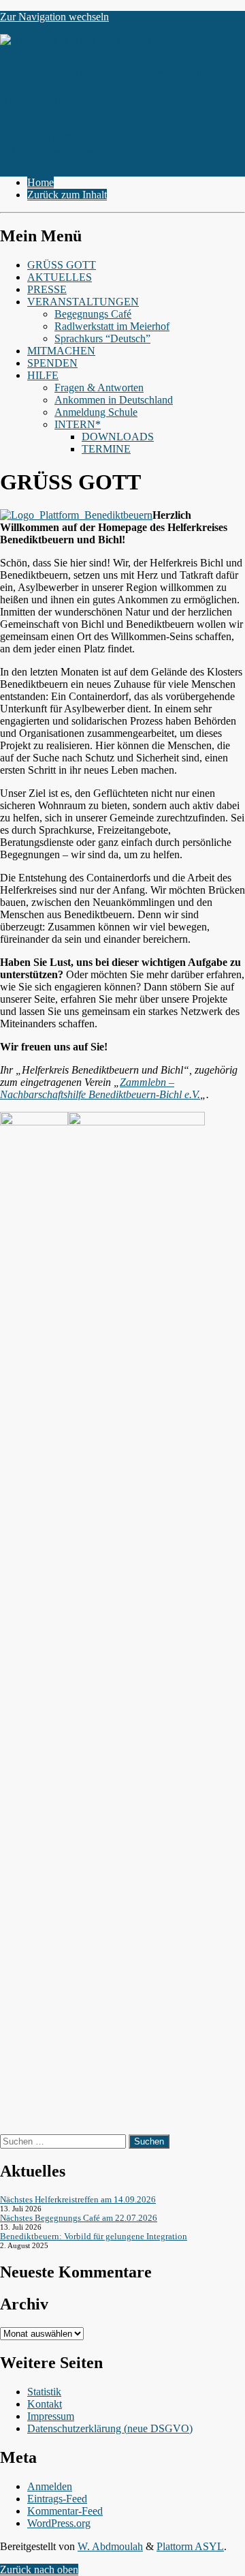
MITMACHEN (61, 351)
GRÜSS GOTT (62, 265)
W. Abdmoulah (110, 2546)
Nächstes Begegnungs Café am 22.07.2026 (79, 2218)
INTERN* (78, 424)
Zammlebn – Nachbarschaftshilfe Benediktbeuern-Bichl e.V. (100, 1088)
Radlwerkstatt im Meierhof (112, 326)
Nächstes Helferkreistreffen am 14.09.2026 (78, 2199)
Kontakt (45, 2404)
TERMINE (106, 449)
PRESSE (47, 289)
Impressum (51, 2416)
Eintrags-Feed (57, 2499)
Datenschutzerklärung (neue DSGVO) (110, 2428)
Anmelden (50, 2486)
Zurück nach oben (39, 2570)
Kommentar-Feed (65, 2511)
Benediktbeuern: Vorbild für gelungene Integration (94, 2236)
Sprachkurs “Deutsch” (102, 338)
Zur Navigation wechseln (54, 17)
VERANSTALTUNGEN (83, 302)
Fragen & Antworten (99, 388)
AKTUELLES (60, 277)
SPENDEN (52, 363)
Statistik (44, 2392)
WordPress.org (59, 2523)
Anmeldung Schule (96, 412)
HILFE (43, 375)
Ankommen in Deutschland (114, 400)
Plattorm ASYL (190, 2546)
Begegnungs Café (93, 314)
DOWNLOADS (118, 437)
